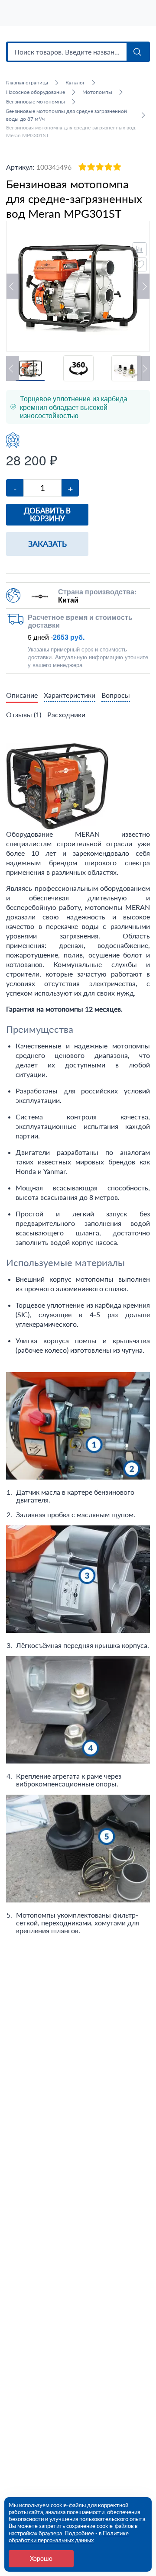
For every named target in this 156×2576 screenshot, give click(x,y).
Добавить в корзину (47, 514)
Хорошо (41, 2558)
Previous (13, 286)
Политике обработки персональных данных (69, 2537)
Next (143, 286)
